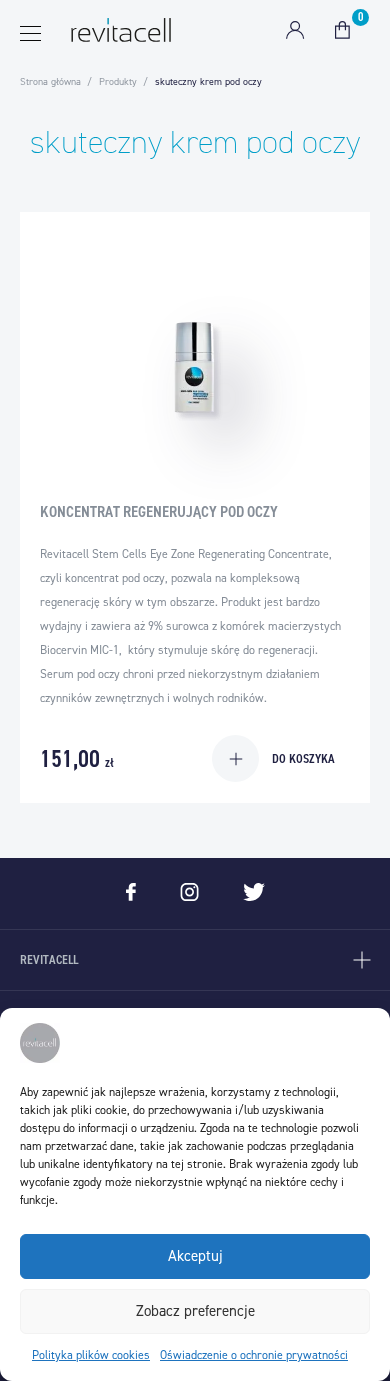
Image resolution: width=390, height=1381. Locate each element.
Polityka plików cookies (91, 1355)
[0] (342, 30)
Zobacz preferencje (195, 1311)
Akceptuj (195, 1256)
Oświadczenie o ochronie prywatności (254, 1355)
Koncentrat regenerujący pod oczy (159, 511)
